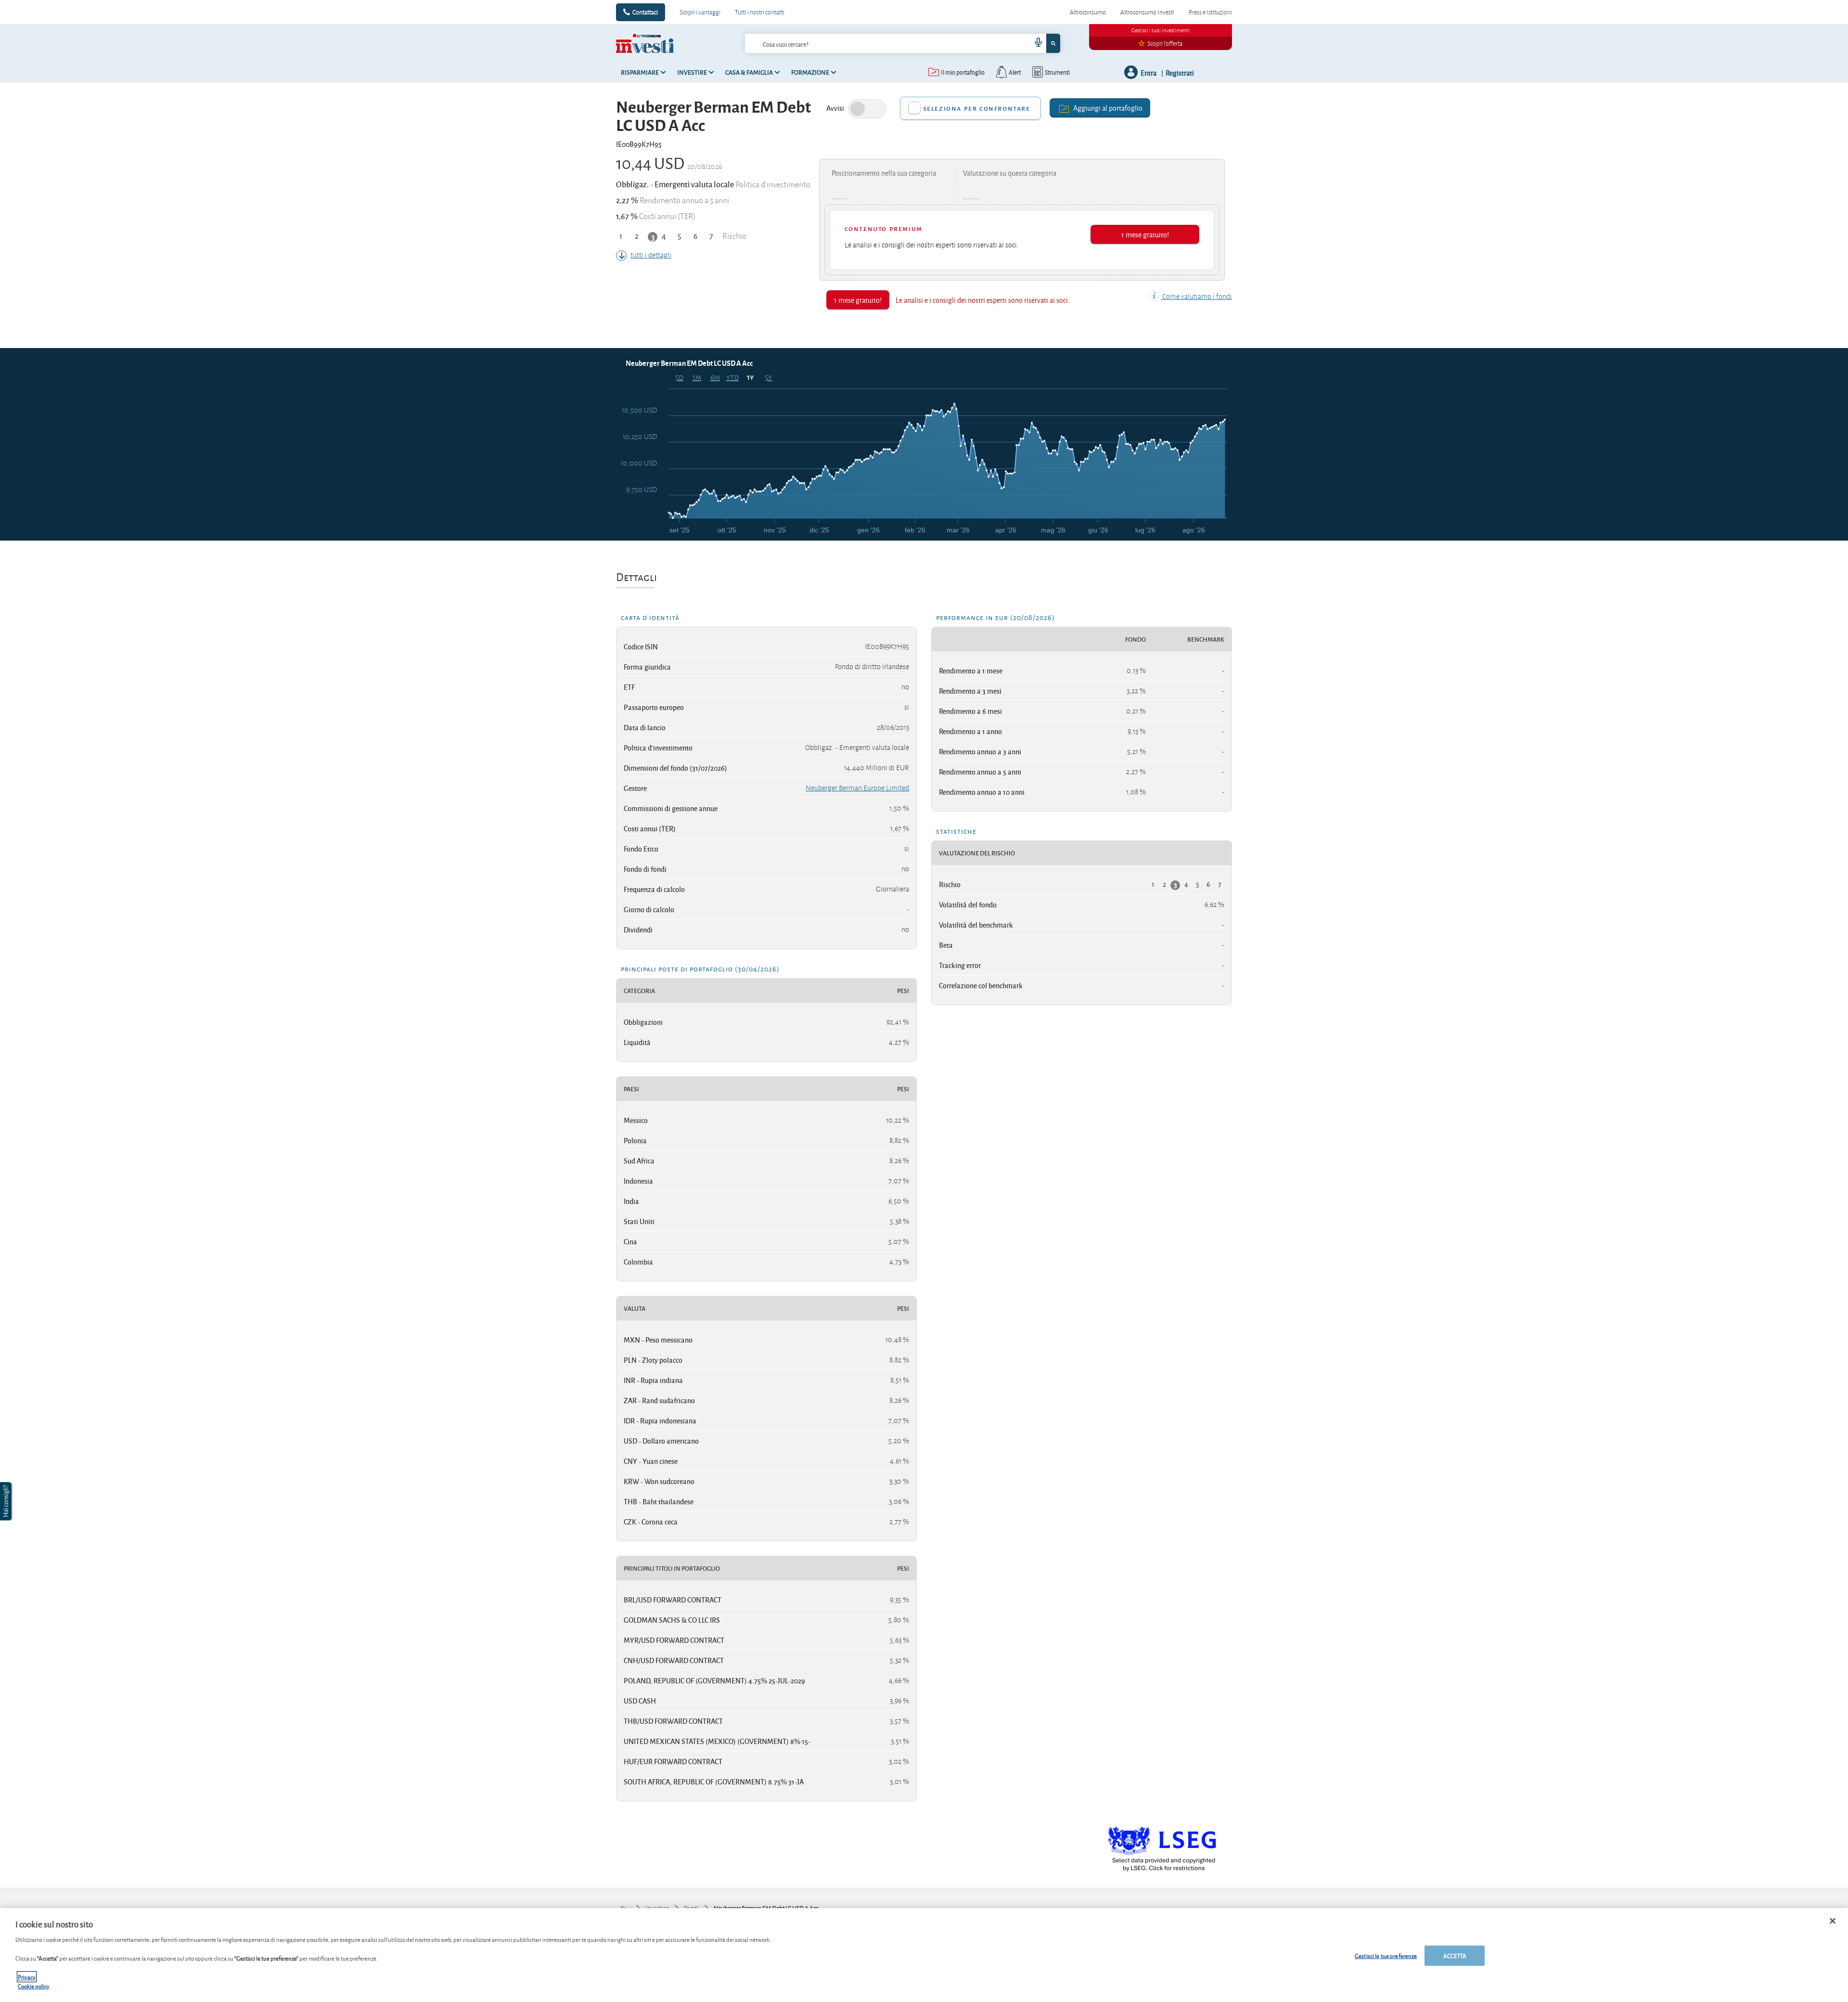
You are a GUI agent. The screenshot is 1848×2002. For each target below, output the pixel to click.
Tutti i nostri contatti (760, 12)
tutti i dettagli (651, 255)
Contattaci (645, 12)
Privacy (27, 1977)
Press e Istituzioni (1210, 12)
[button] (7, 1501)
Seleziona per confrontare (977, 108)
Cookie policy (34, 1986)
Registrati (1180, 72)
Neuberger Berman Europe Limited (857, 788)
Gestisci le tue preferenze (1386, 1956)
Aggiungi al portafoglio (1108, 108)
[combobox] (902, 43)
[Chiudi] (1833, 1921)
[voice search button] (1035, 43)
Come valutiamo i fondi (1196, 297)
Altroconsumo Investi (1147, 12)
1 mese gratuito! (1145, 234)
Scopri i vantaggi (700, 12)
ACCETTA (1455, 1956)
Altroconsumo (1088, 12)
